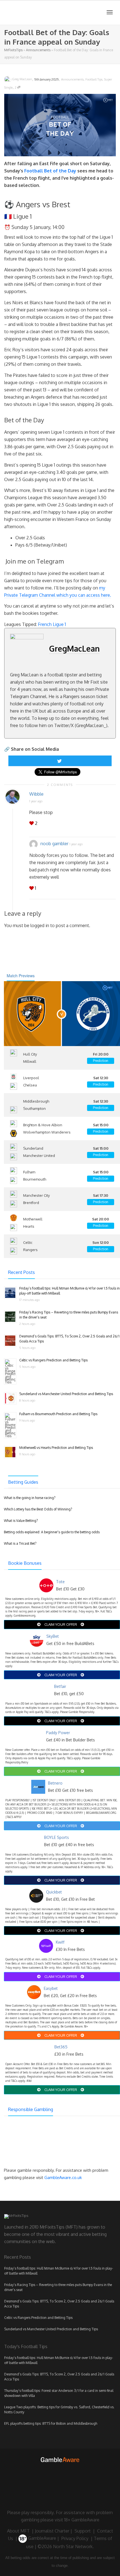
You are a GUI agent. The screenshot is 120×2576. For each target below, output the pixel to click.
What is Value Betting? (21, 1521)
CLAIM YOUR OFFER (61, 1624)
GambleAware (42, 2538)
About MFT (18, 2531)
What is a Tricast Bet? (20, 1543)
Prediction (101, 1061)
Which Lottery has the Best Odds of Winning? (38, 1509)
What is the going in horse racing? (30, 1498)
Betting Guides (23, 1482)
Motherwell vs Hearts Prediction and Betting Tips (56, 1448)
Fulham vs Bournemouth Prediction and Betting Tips (58, 1414)
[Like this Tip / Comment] (32, 823)
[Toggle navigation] (110, 12)
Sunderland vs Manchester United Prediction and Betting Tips (66, 1394)
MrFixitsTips (13, 50)
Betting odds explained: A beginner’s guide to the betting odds (52, 1532)
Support (83, 2531)
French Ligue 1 (52, 624)
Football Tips (94, 79)
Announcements (38, 50)
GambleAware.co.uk (63, 2177)
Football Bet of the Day (50, 171)
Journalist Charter (52, 2531)
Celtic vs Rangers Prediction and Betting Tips (53, 1360)
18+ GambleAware (82, 2520)
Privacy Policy (75, 2538)
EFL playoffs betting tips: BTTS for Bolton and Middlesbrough (51, 2423)
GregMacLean (74, 649)
